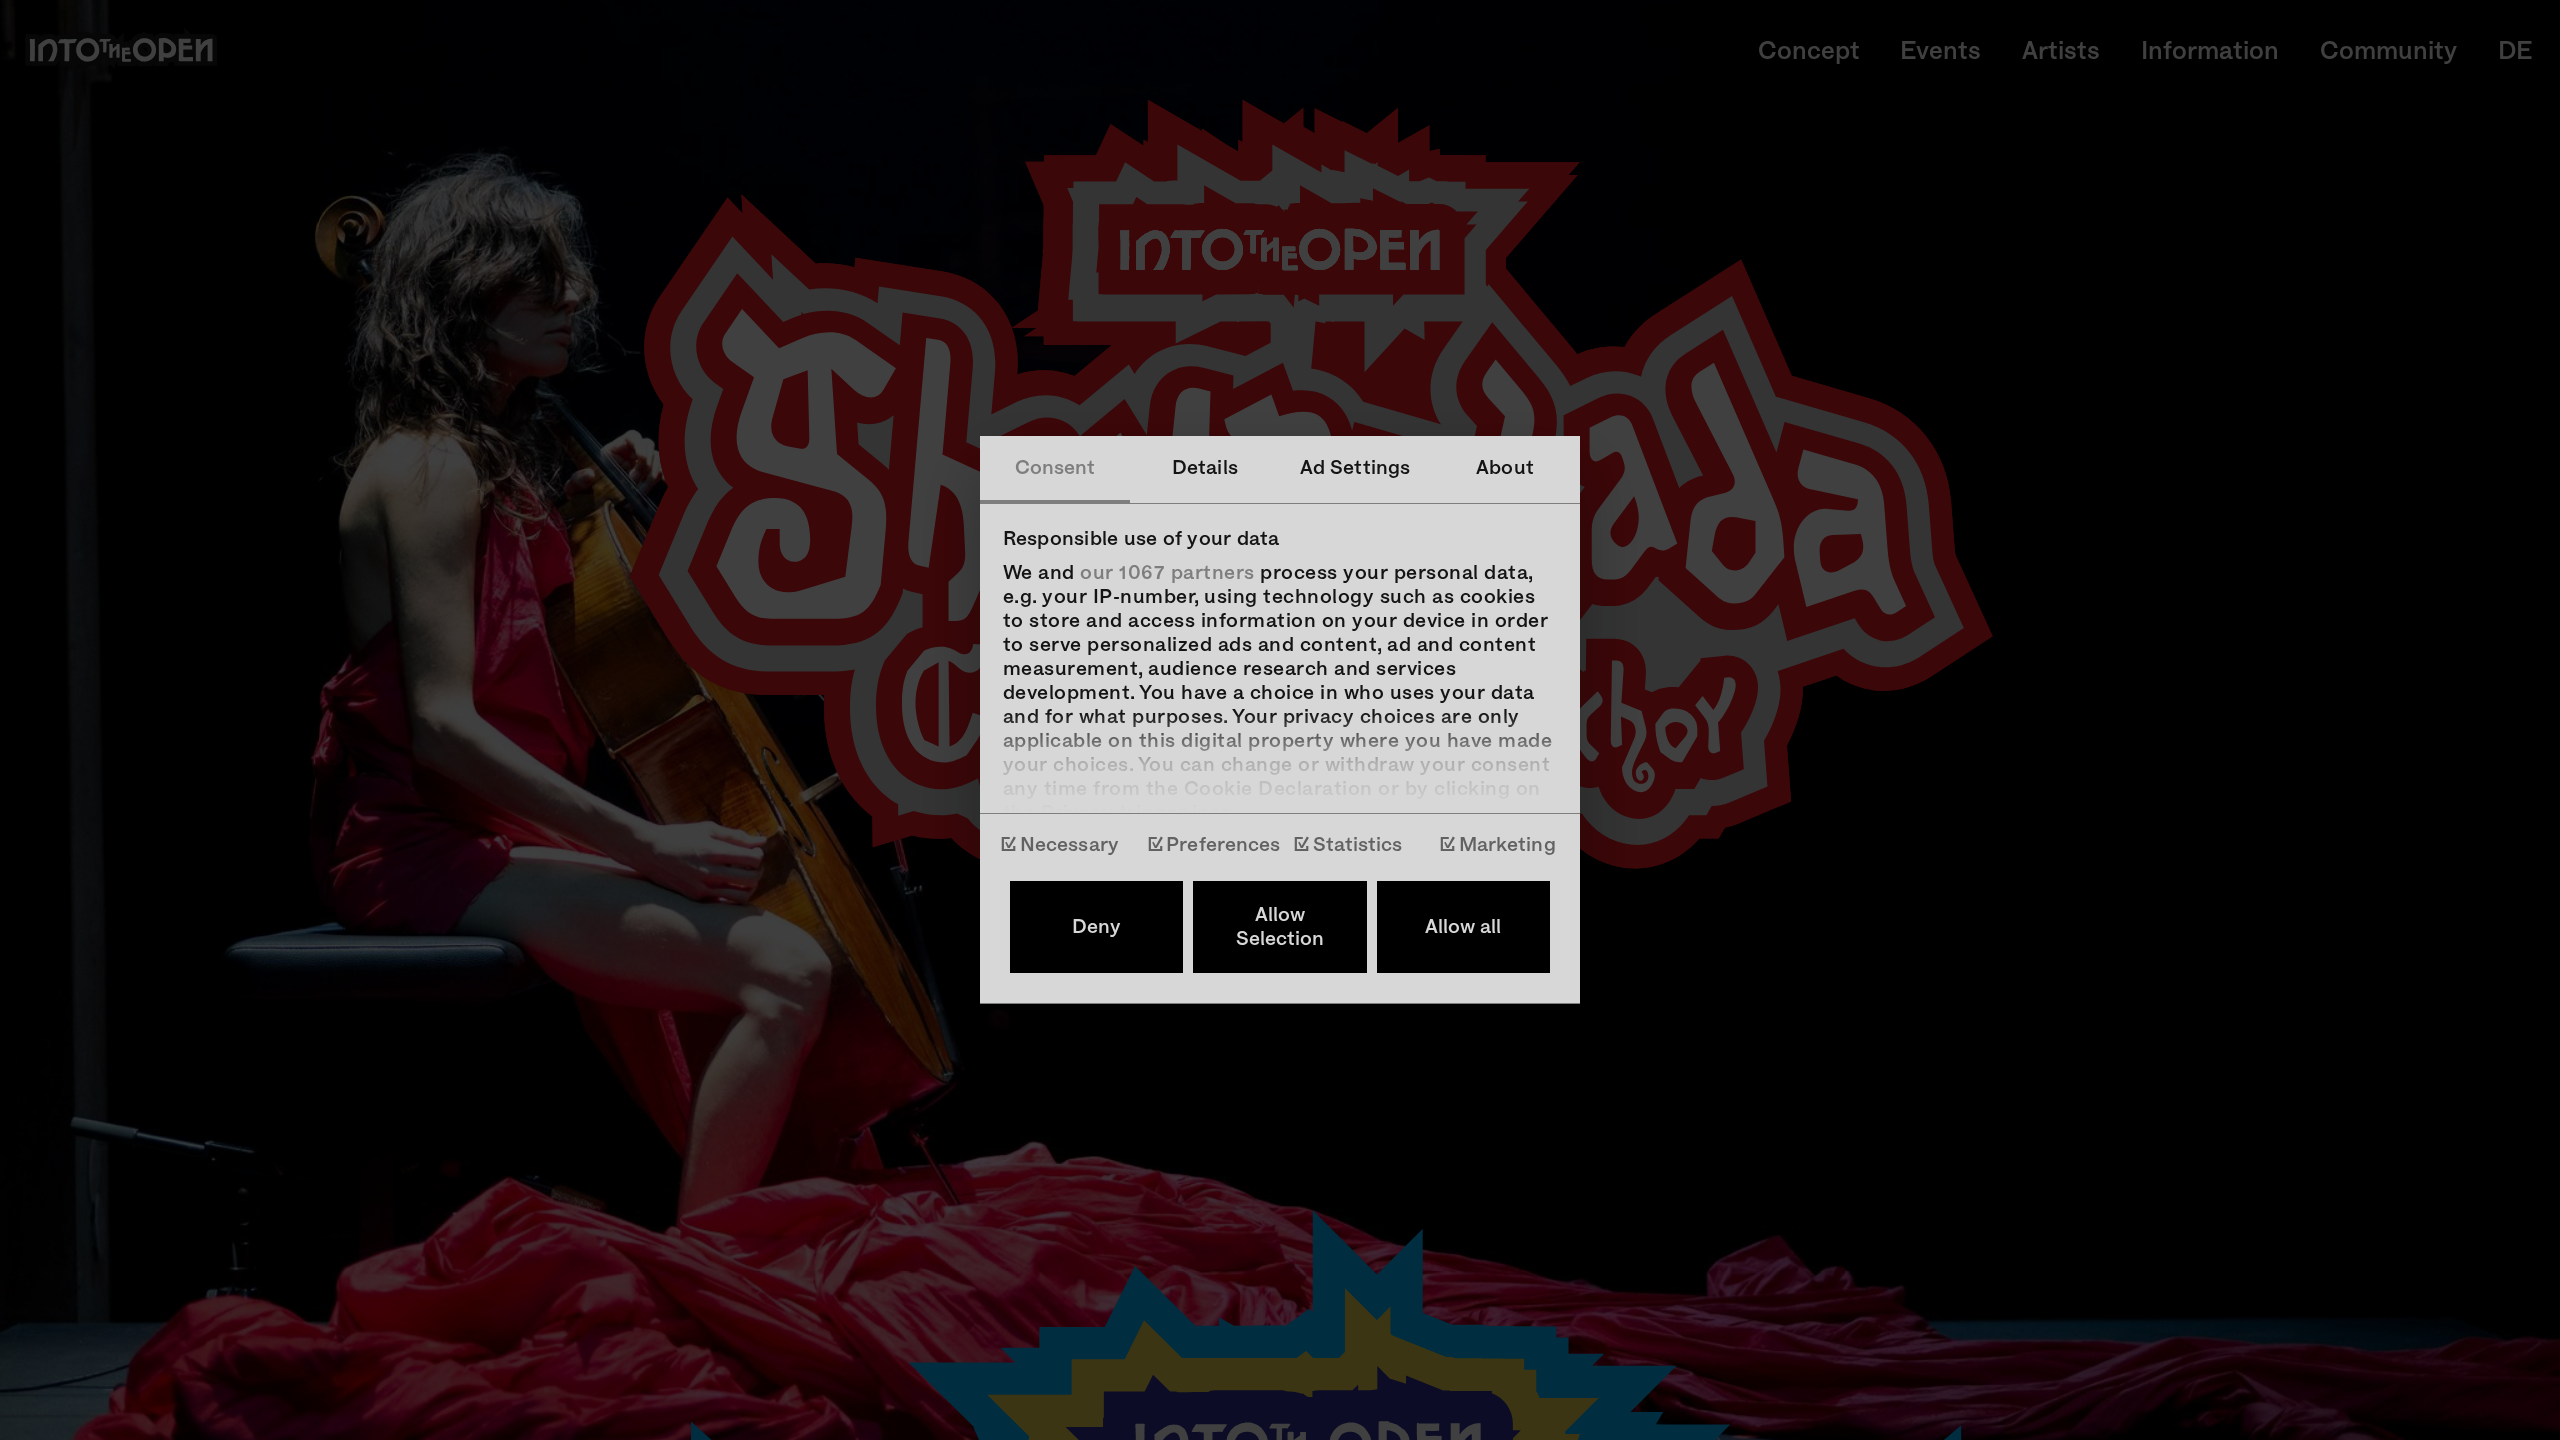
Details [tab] (1205, 468)
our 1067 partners (1167, 573)
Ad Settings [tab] (1355, 468)
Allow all (1463, 927)
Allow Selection (1280, 927)
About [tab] (1505, 468)
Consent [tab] (1055, 468)
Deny (1096, 927)
